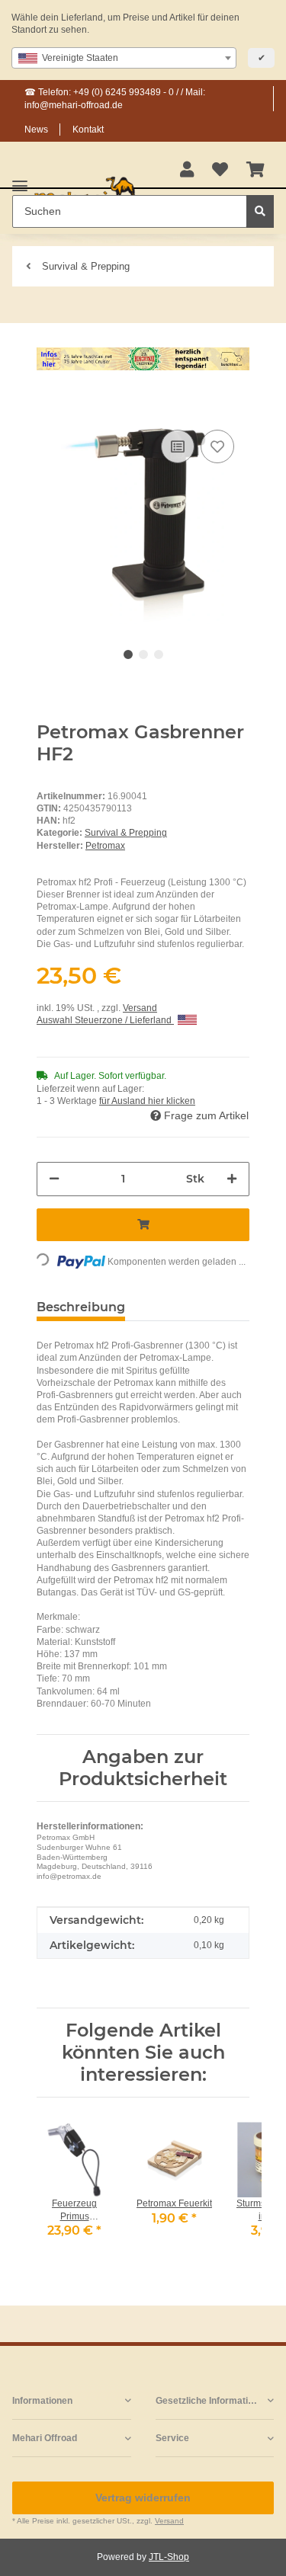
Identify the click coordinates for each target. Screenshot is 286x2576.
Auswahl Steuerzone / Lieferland (105, 1020)
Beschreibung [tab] (81, 1307)
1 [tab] (128, 654)
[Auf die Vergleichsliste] (178, 446)
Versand (140, 1008)
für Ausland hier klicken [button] (147, 1101)
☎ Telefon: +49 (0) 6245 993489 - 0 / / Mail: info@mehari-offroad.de (115, 98)
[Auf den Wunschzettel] (217, 446)
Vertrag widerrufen (143, 2498)
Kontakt (88, 130)
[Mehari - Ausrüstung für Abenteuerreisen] (85, 194)
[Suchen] (260, 211)
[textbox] (124, 58)
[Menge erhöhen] (232, 1179)
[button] (187, 171)
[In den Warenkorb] (49, 403)
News (36, 130)
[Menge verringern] (54, 1179)
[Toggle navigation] (20, 179)
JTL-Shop (169, 2557)
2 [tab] (143, 654)
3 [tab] (159, 654)
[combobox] (124, 58)
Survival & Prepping (126, 833)
